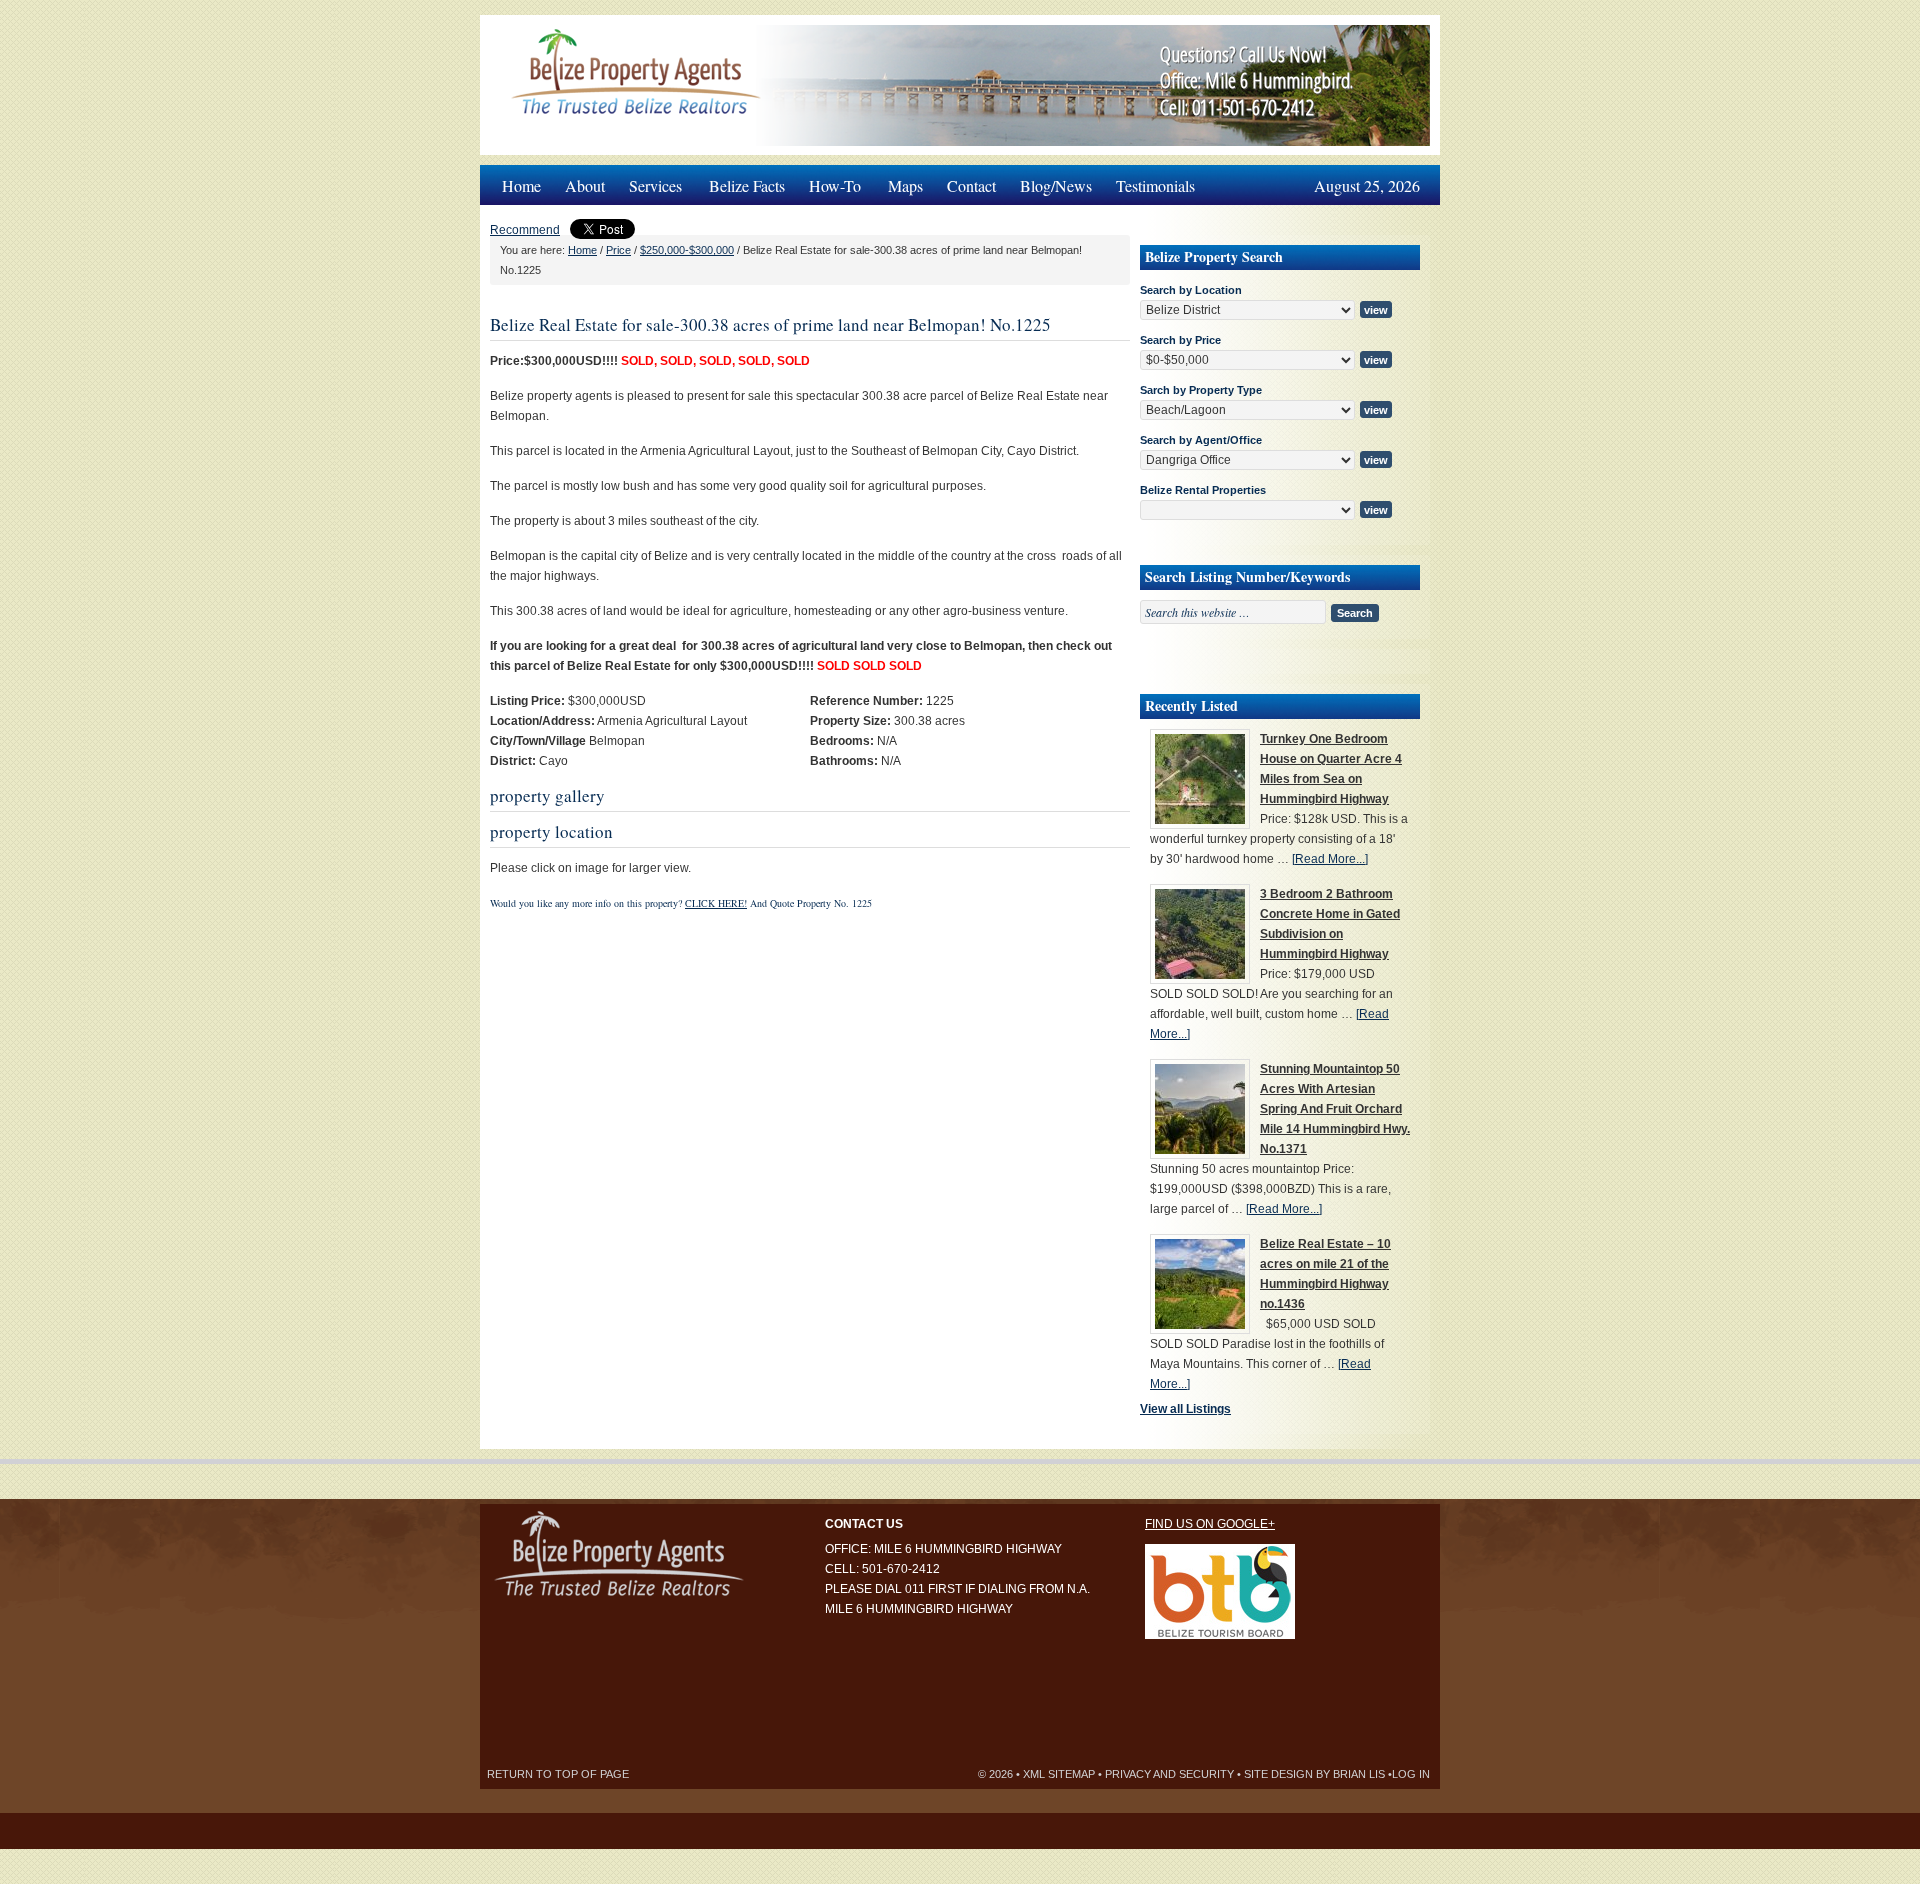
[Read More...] (1330, 859)
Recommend (525, 230)
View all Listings (1185, 1409)
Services (649, 180)
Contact (971, 185)
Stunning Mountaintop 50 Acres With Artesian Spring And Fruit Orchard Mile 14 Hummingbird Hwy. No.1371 (1335, 1109)
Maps (905, 185)
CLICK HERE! (716, 903)
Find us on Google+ (1210, 1524)
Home (521, 185)
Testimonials (1155, 185)
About (585, 185)
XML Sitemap (1059, 1774)
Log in (1411, 1774)
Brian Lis (1359, 1774)
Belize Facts (747, 185)
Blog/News (1056, 185)
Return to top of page (558, 1774)
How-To (829, 180)
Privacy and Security (1169, 1774)
